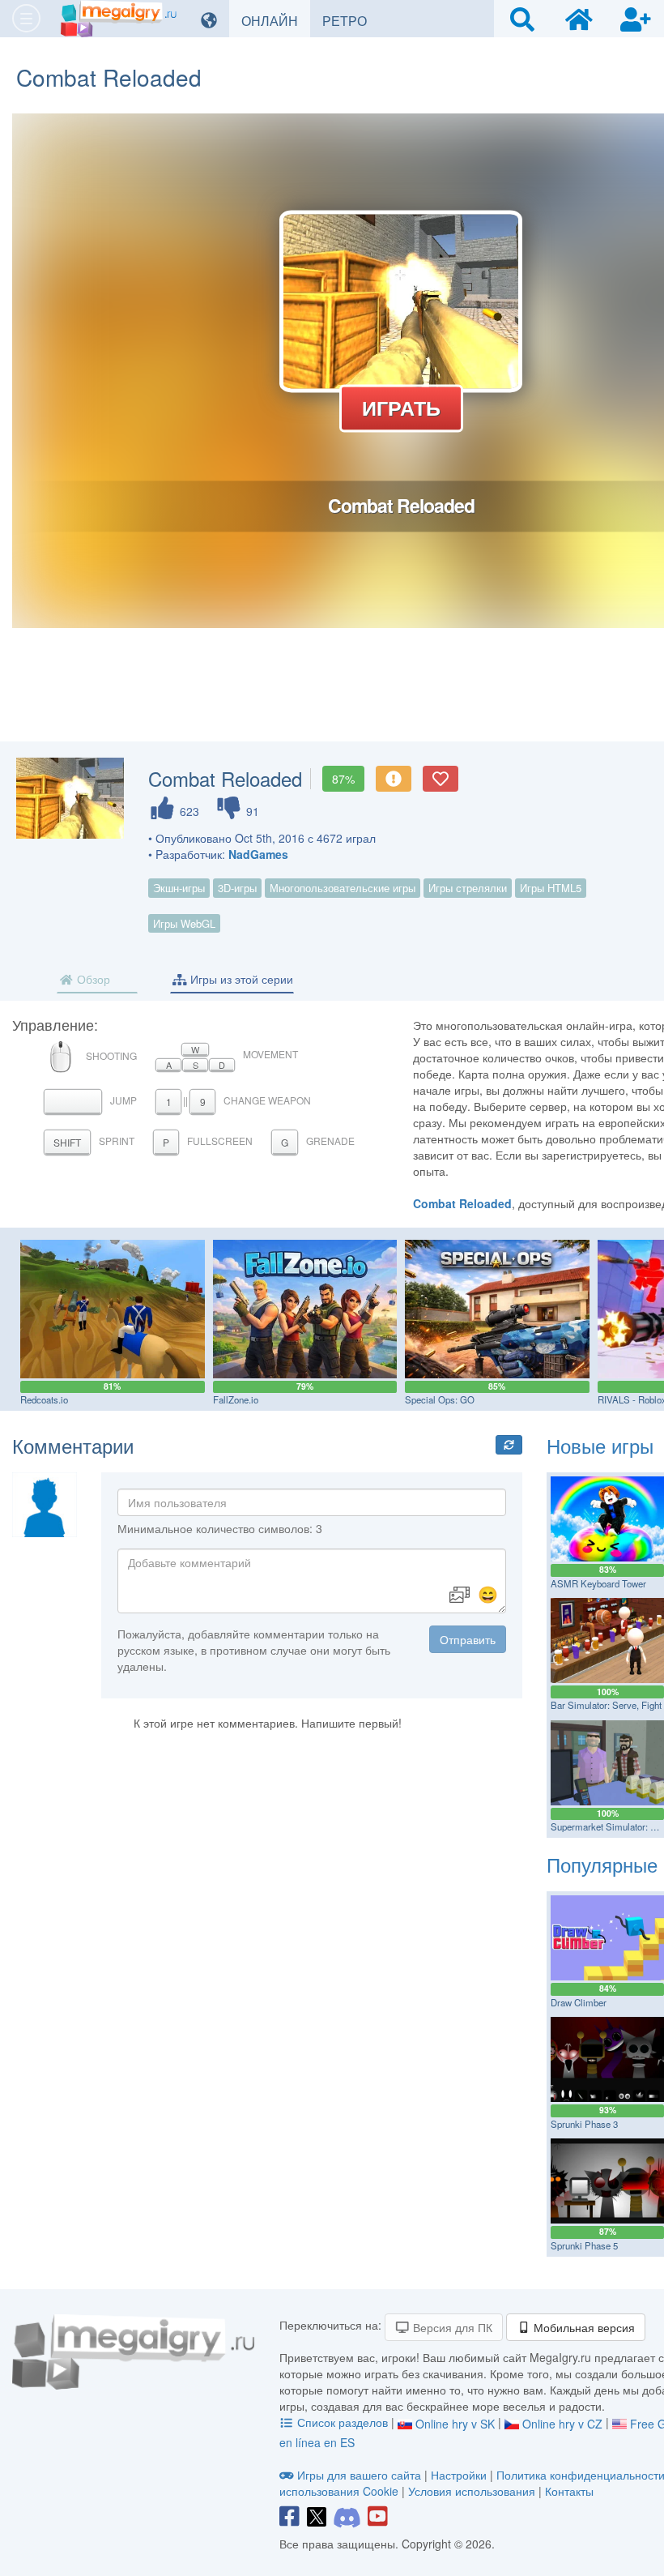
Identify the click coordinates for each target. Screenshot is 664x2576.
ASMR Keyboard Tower (598, 1583)
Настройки (460, 2475)
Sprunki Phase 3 (584, 2124)
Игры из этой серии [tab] (240, 979)
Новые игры (600, 1445)
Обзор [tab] (92, 979)
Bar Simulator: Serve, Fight (606, 1705)
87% (343, 779)
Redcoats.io (44, 1399)
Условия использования (472, 2491)
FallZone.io (236, 1399)
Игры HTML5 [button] (551, 888)
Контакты (569, 2491)
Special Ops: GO (440, 1399)
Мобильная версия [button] (583, 2327)
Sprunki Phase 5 (584, 2245)
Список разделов (343, 2422)
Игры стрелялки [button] (468, 888)
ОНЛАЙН (276, 20)
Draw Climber (579, 2002)
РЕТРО (351, 20)
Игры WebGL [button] (184, 923)
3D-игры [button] (237, 888)
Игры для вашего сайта (359, 2475)
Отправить (468, 1639)
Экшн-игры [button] (179, 888)
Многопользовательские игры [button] (343, 888)
